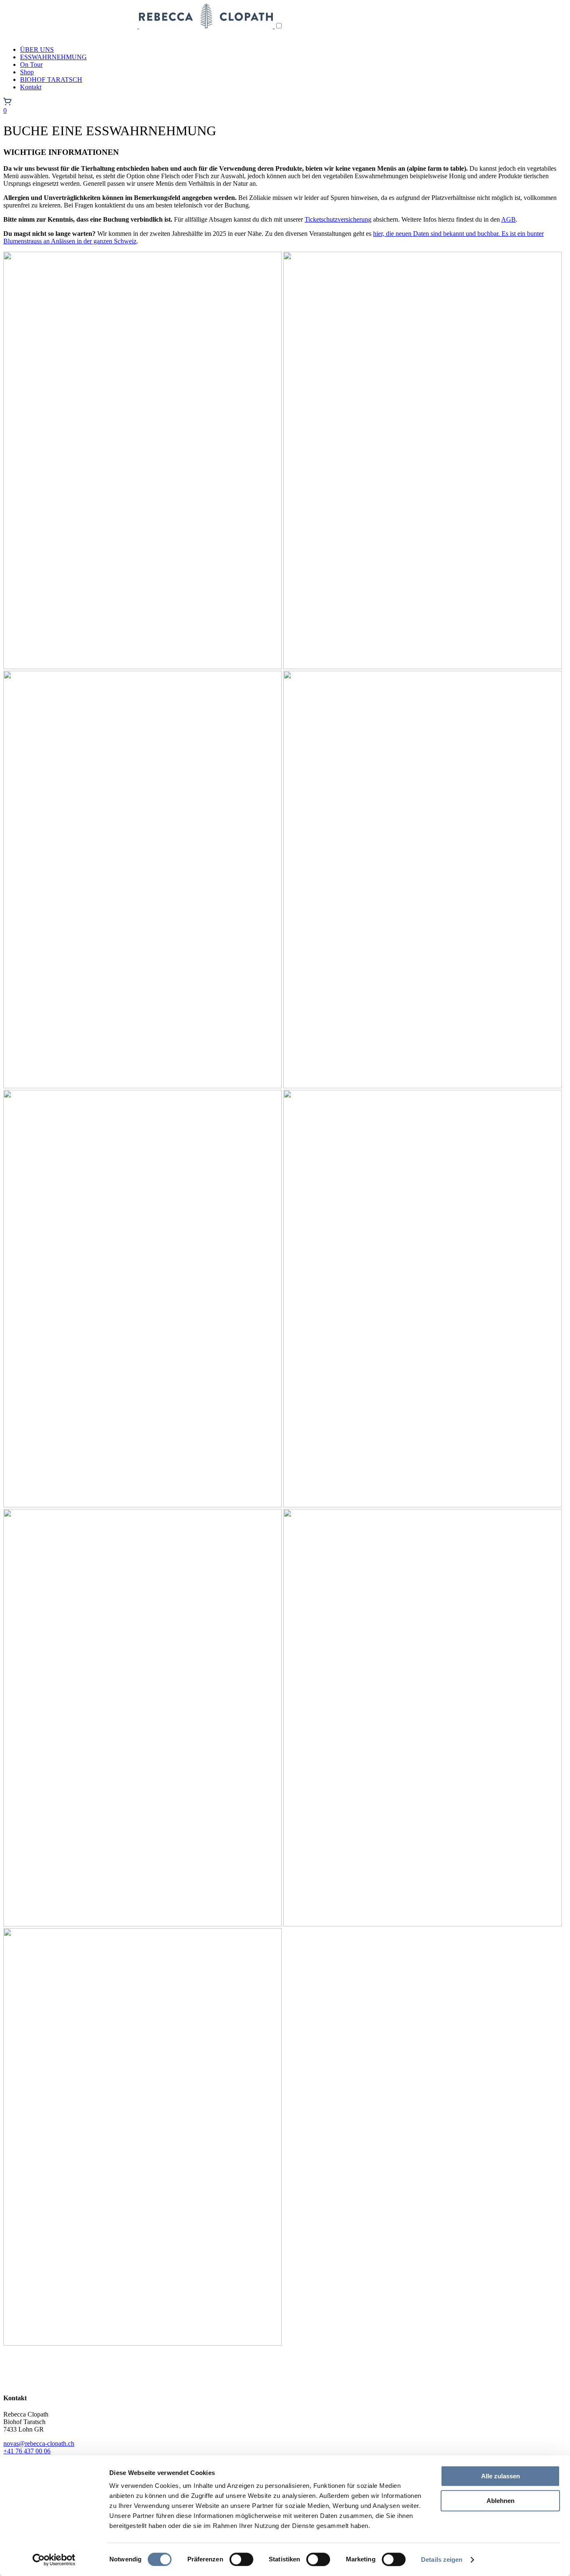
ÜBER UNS (37, 49)
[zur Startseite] (139, 26)
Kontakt (31, 87)
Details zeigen (442, 2560)
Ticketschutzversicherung (338, 219)
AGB (508, 219)
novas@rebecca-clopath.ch (39, 2443)
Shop (27, 72)
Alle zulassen (501, 2476)
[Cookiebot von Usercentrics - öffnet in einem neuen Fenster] (54, 2560)
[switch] (241, 2559)
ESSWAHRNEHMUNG (53, 57)
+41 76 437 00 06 (27, 2451)
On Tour (31, 64)
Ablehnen (501, 2501)
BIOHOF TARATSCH (51, 80)
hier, (379, 234)
